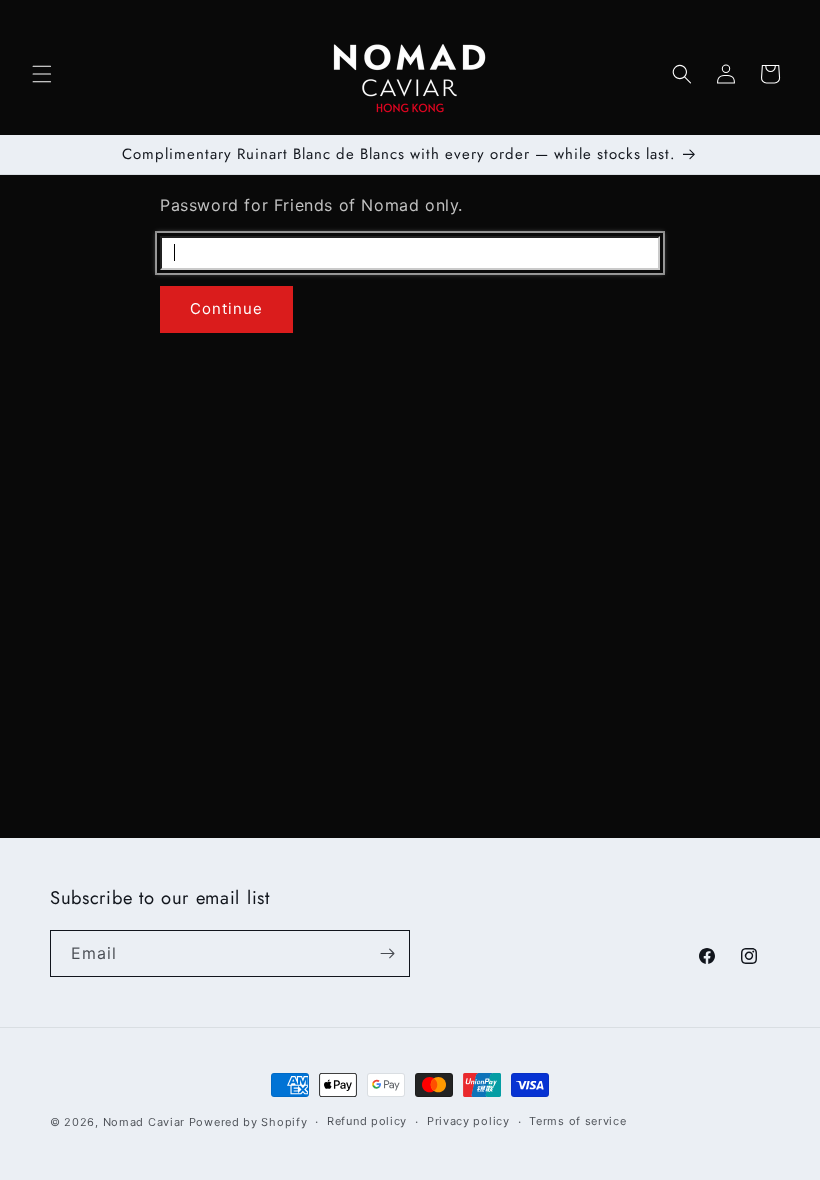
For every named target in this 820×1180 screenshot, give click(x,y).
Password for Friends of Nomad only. (311, 205)
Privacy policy (468, 1121)
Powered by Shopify (248, 1122)
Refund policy (367, 1121)
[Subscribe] (387, 953)
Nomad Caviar (144, 1122)
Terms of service (577, 1121)
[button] (42, 74)
